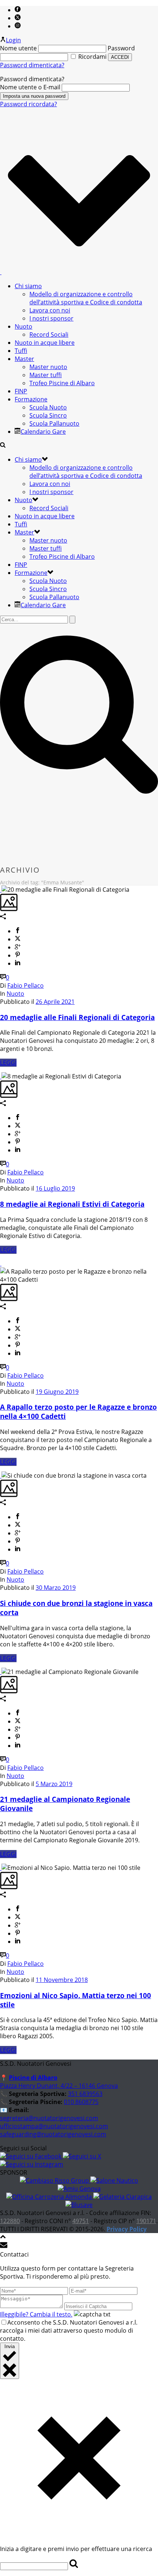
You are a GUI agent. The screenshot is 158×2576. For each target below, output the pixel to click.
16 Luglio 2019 (55, 1188)
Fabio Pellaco (26, 985)
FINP (21, 391)
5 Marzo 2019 (54, 1784)
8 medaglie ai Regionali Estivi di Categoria (72, 1204)
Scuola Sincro (48, 415)
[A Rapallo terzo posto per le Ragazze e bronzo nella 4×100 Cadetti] (1, 1263)
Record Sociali (49, 334)
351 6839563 (85, 2094)
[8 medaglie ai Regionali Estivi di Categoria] (1, 1076)
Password (121, 48)
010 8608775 (81, 2102)
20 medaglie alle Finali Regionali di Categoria (77, 1017)
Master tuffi (46, 375)
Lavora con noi (50, 310)
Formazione (31, 399)
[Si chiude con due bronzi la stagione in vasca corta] (1, 1475)
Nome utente (18, 48)
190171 (146, 2221)
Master (24, 359)
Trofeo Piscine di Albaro (62, 383)
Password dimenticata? (32, 65)
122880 (10, 2221)
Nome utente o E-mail (30, 87)
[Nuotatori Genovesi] (1, 272)
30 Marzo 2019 (56, 1588)
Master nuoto (48, 367)
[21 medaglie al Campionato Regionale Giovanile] (1, 1672)
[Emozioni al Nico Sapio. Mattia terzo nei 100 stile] (1, 1868)
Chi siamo (28, 286)
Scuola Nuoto (48, 407)
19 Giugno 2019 (57, 1392)
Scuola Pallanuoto (54, 423)
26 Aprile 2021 (55, 1002)
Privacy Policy (127, 2229)
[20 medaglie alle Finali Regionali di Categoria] (1, 890)
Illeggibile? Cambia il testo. (36, 2314)
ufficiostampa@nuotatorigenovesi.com (54, 2126)
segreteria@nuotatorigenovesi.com (49, 2118)
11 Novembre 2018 (62, 1980)
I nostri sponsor (51, 318)
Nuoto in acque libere (45, 343)
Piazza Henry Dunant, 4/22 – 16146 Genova (59, 2086)
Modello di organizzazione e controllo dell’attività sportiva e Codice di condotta (86, 298)
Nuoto (24, 326)
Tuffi (21, 351)
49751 (81, 2221)
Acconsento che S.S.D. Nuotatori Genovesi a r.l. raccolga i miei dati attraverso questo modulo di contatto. (69, 2330)
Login (13, 40)
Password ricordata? (28, 104)
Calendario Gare (43, 432)
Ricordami (92, 57)
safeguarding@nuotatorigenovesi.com (53, 2134)
